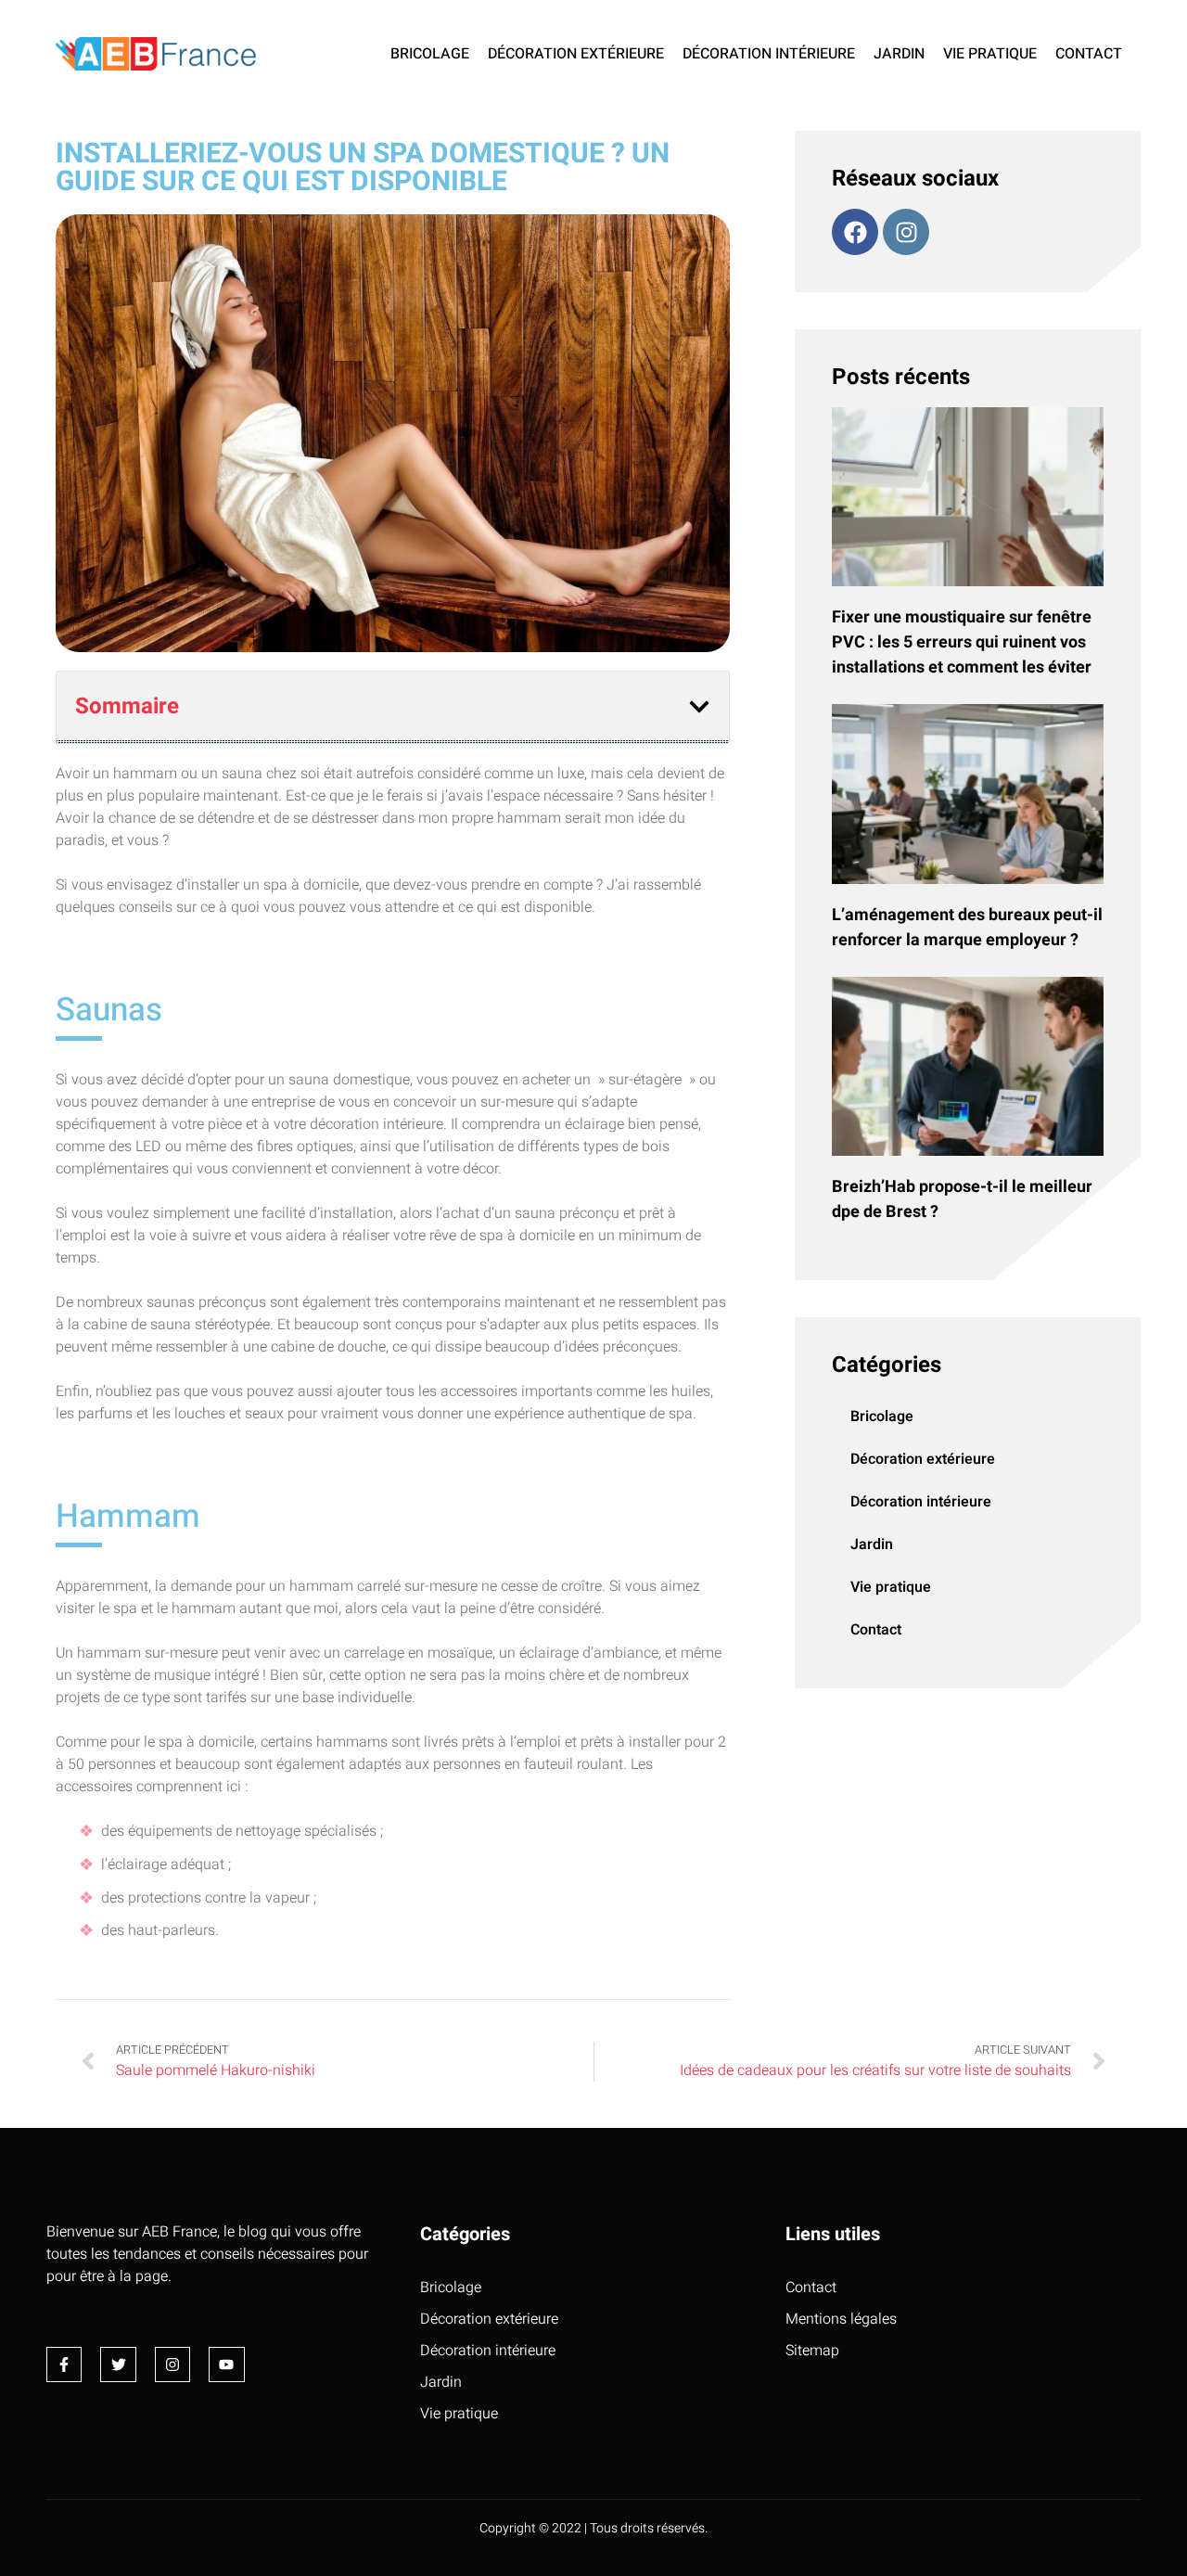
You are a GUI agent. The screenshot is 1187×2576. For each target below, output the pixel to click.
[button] (699, 707)
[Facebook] (855, 232)
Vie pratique (990, 54)
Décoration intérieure (769, 54)
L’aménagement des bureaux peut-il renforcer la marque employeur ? (967, 928)
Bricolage (430, 54)
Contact (1089, 54)
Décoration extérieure (576, 54)
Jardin (899, 54)
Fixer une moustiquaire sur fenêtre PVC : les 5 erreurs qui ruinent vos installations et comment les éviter (962, 642)
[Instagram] (906, 232)
